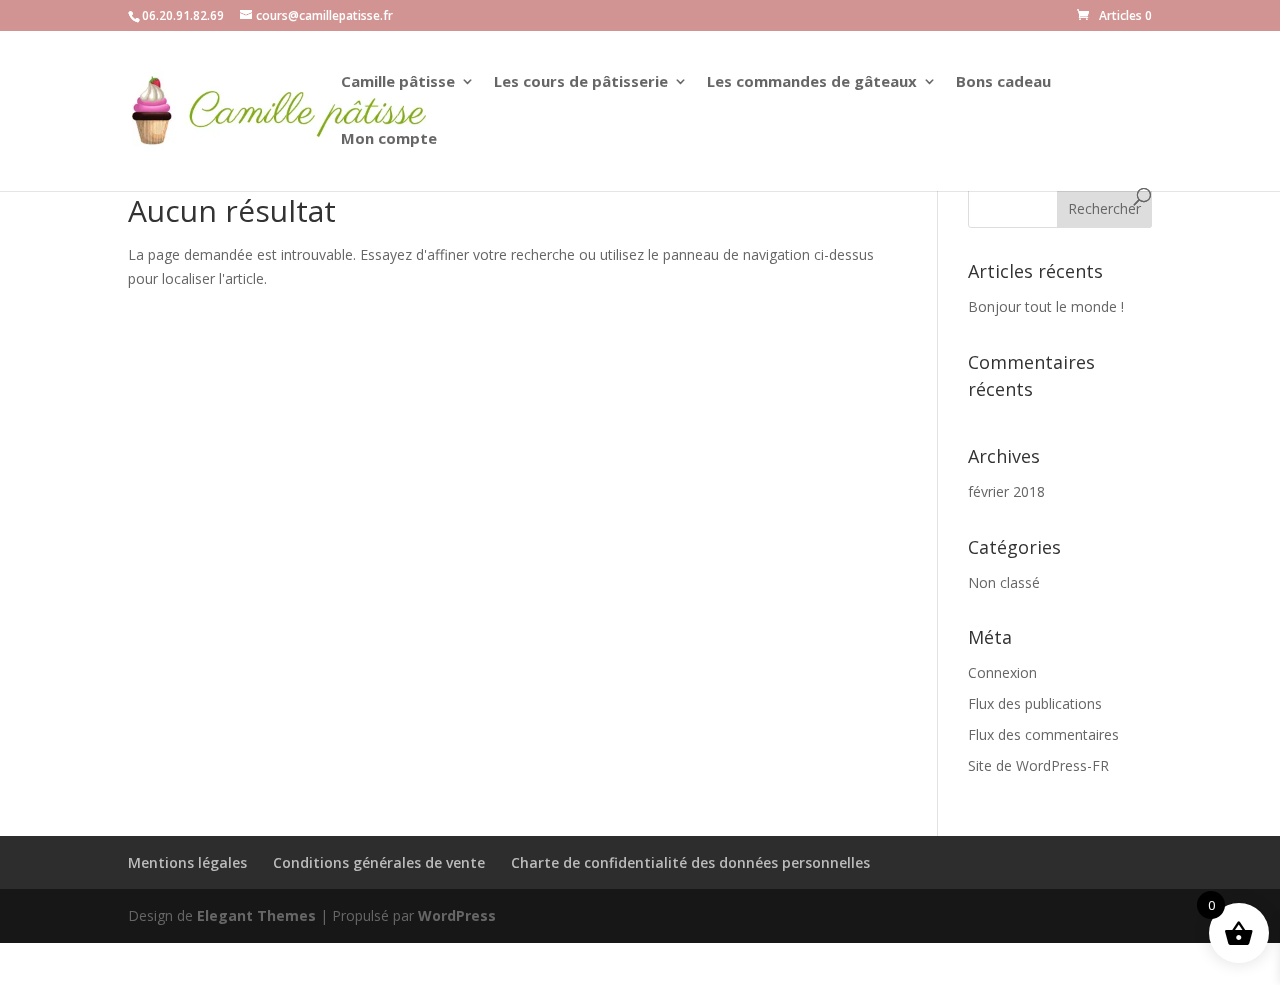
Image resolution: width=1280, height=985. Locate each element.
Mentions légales (187, 862)
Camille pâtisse (398, 82)
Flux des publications (1035, 703)
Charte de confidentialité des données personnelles (690, 862)
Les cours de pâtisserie (581, 82)
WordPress (457, 915)
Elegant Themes (256, 915)
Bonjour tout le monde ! (1046, 306)
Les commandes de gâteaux (812, 82)
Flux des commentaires (1043, 734)
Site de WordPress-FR (1038, 765)
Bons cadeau (1003, 82)
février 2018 (1006, 491)
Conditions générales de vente (379, 862)
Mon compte (389, 139)
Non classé (1004, 582)
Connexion (1002, 672)
